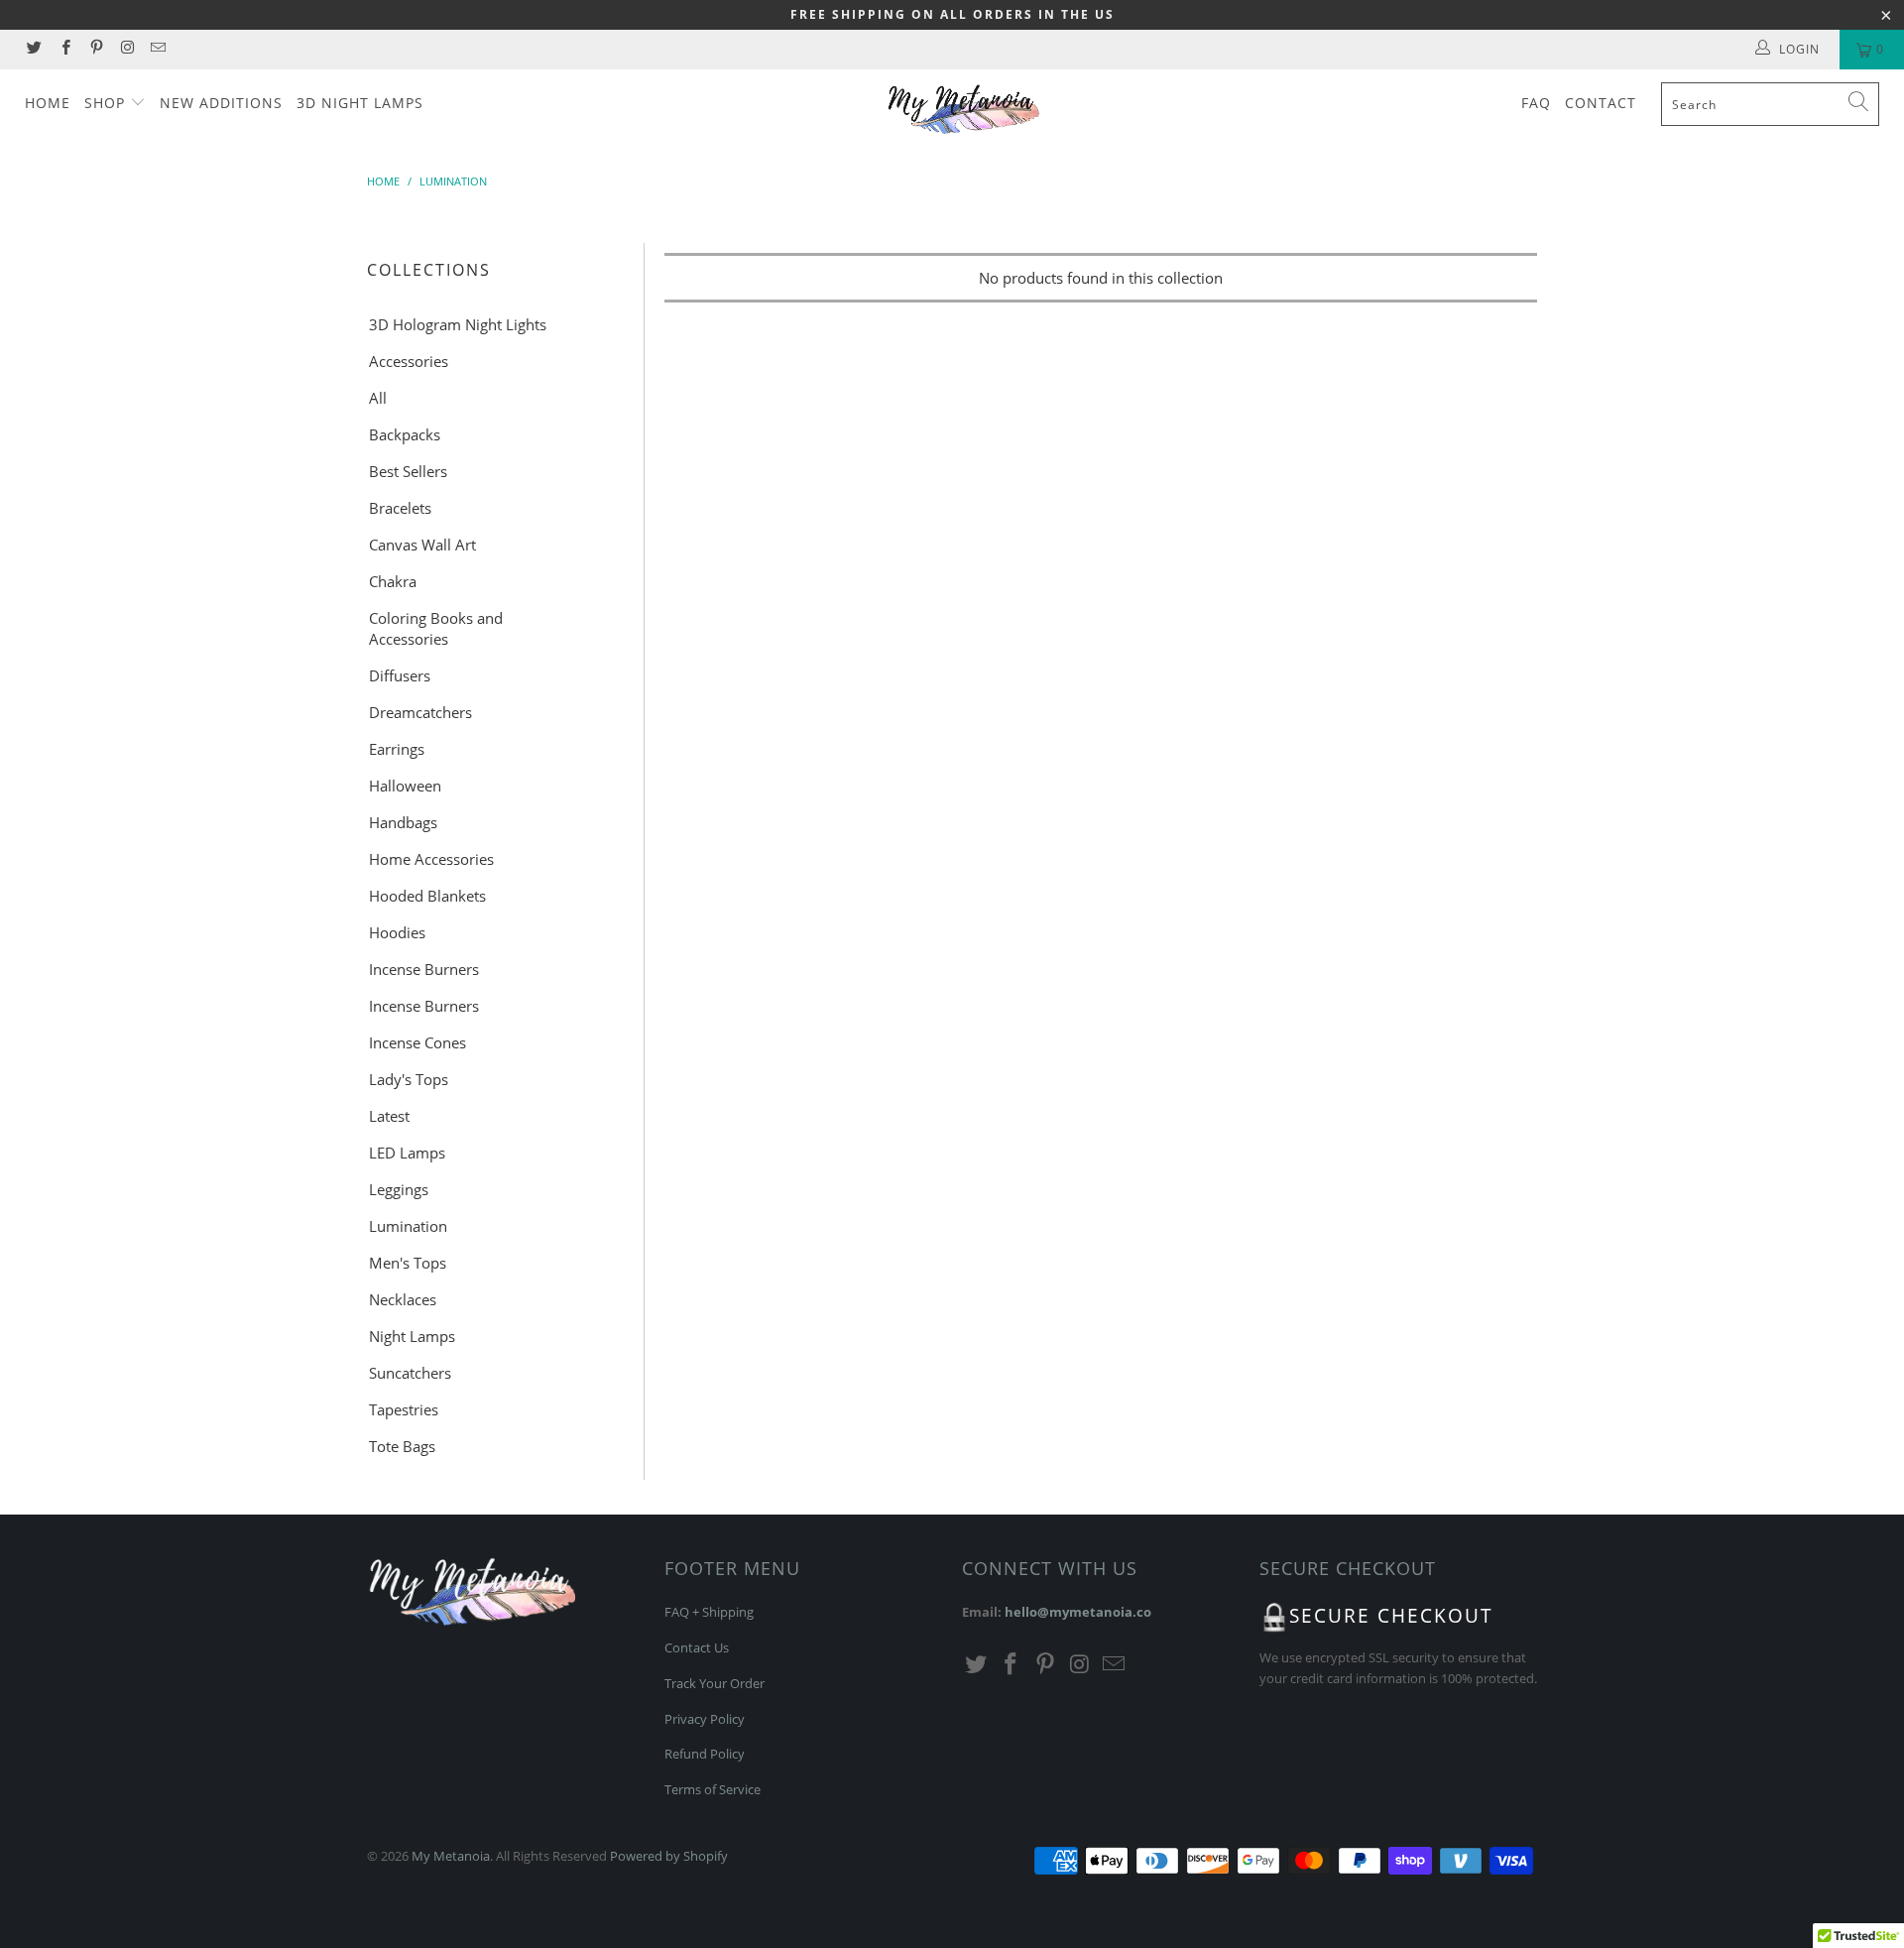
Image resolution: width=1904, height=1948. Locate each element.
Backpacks (405, 434)
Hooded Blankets (427, 896)
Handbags (403, 822)
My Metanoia (451, 1856)
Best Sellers (408, 471)
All (378, 398)
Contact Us (697, 1647)
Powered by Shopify (669, 1856)
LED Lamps (407, 1153)
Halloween (405, 786)
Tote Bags (402, 1446)
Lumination (408, 1226)
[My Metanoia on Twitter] (33, 49)
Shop (107, 103)
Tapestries (404, 1409)
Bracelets (400, 508)
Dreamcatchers (420, 712)
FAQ (1536, 103)
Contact (1601, 103)
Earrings (397, 749)
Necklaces (403, 1299)
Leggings (399, 1189)
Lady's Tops (409, 1079)
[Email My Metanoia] (157, 49)
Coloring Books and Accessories (436, 628)
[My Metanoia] (961, 110)
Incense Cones (417, 1042)
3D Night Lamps (360, 103)
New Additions (221, 103)
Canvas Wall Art (422, 545)
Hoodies (397, 932)
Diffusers (400, 675)
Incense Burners (424, 969)
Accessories (409, 361)
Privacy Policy (705, 1719)
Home (48, 103)
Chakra (393, 581)
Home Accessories (431, 859)
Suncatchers (410, 1373)
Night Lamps (412, 1336)
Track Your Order (714, 1683)
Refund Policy (705, 1754)
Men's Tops (408, 1263)
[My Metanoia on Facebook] (64, 49)
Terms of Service (713, 1789)
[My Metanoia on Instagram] (126, 49)
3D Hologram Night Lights (458, 324)
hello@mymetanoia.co (1078, 1612)
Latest (389, 1116)
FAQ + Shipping (709, 1612)
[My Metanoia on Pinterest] (96, 49)
